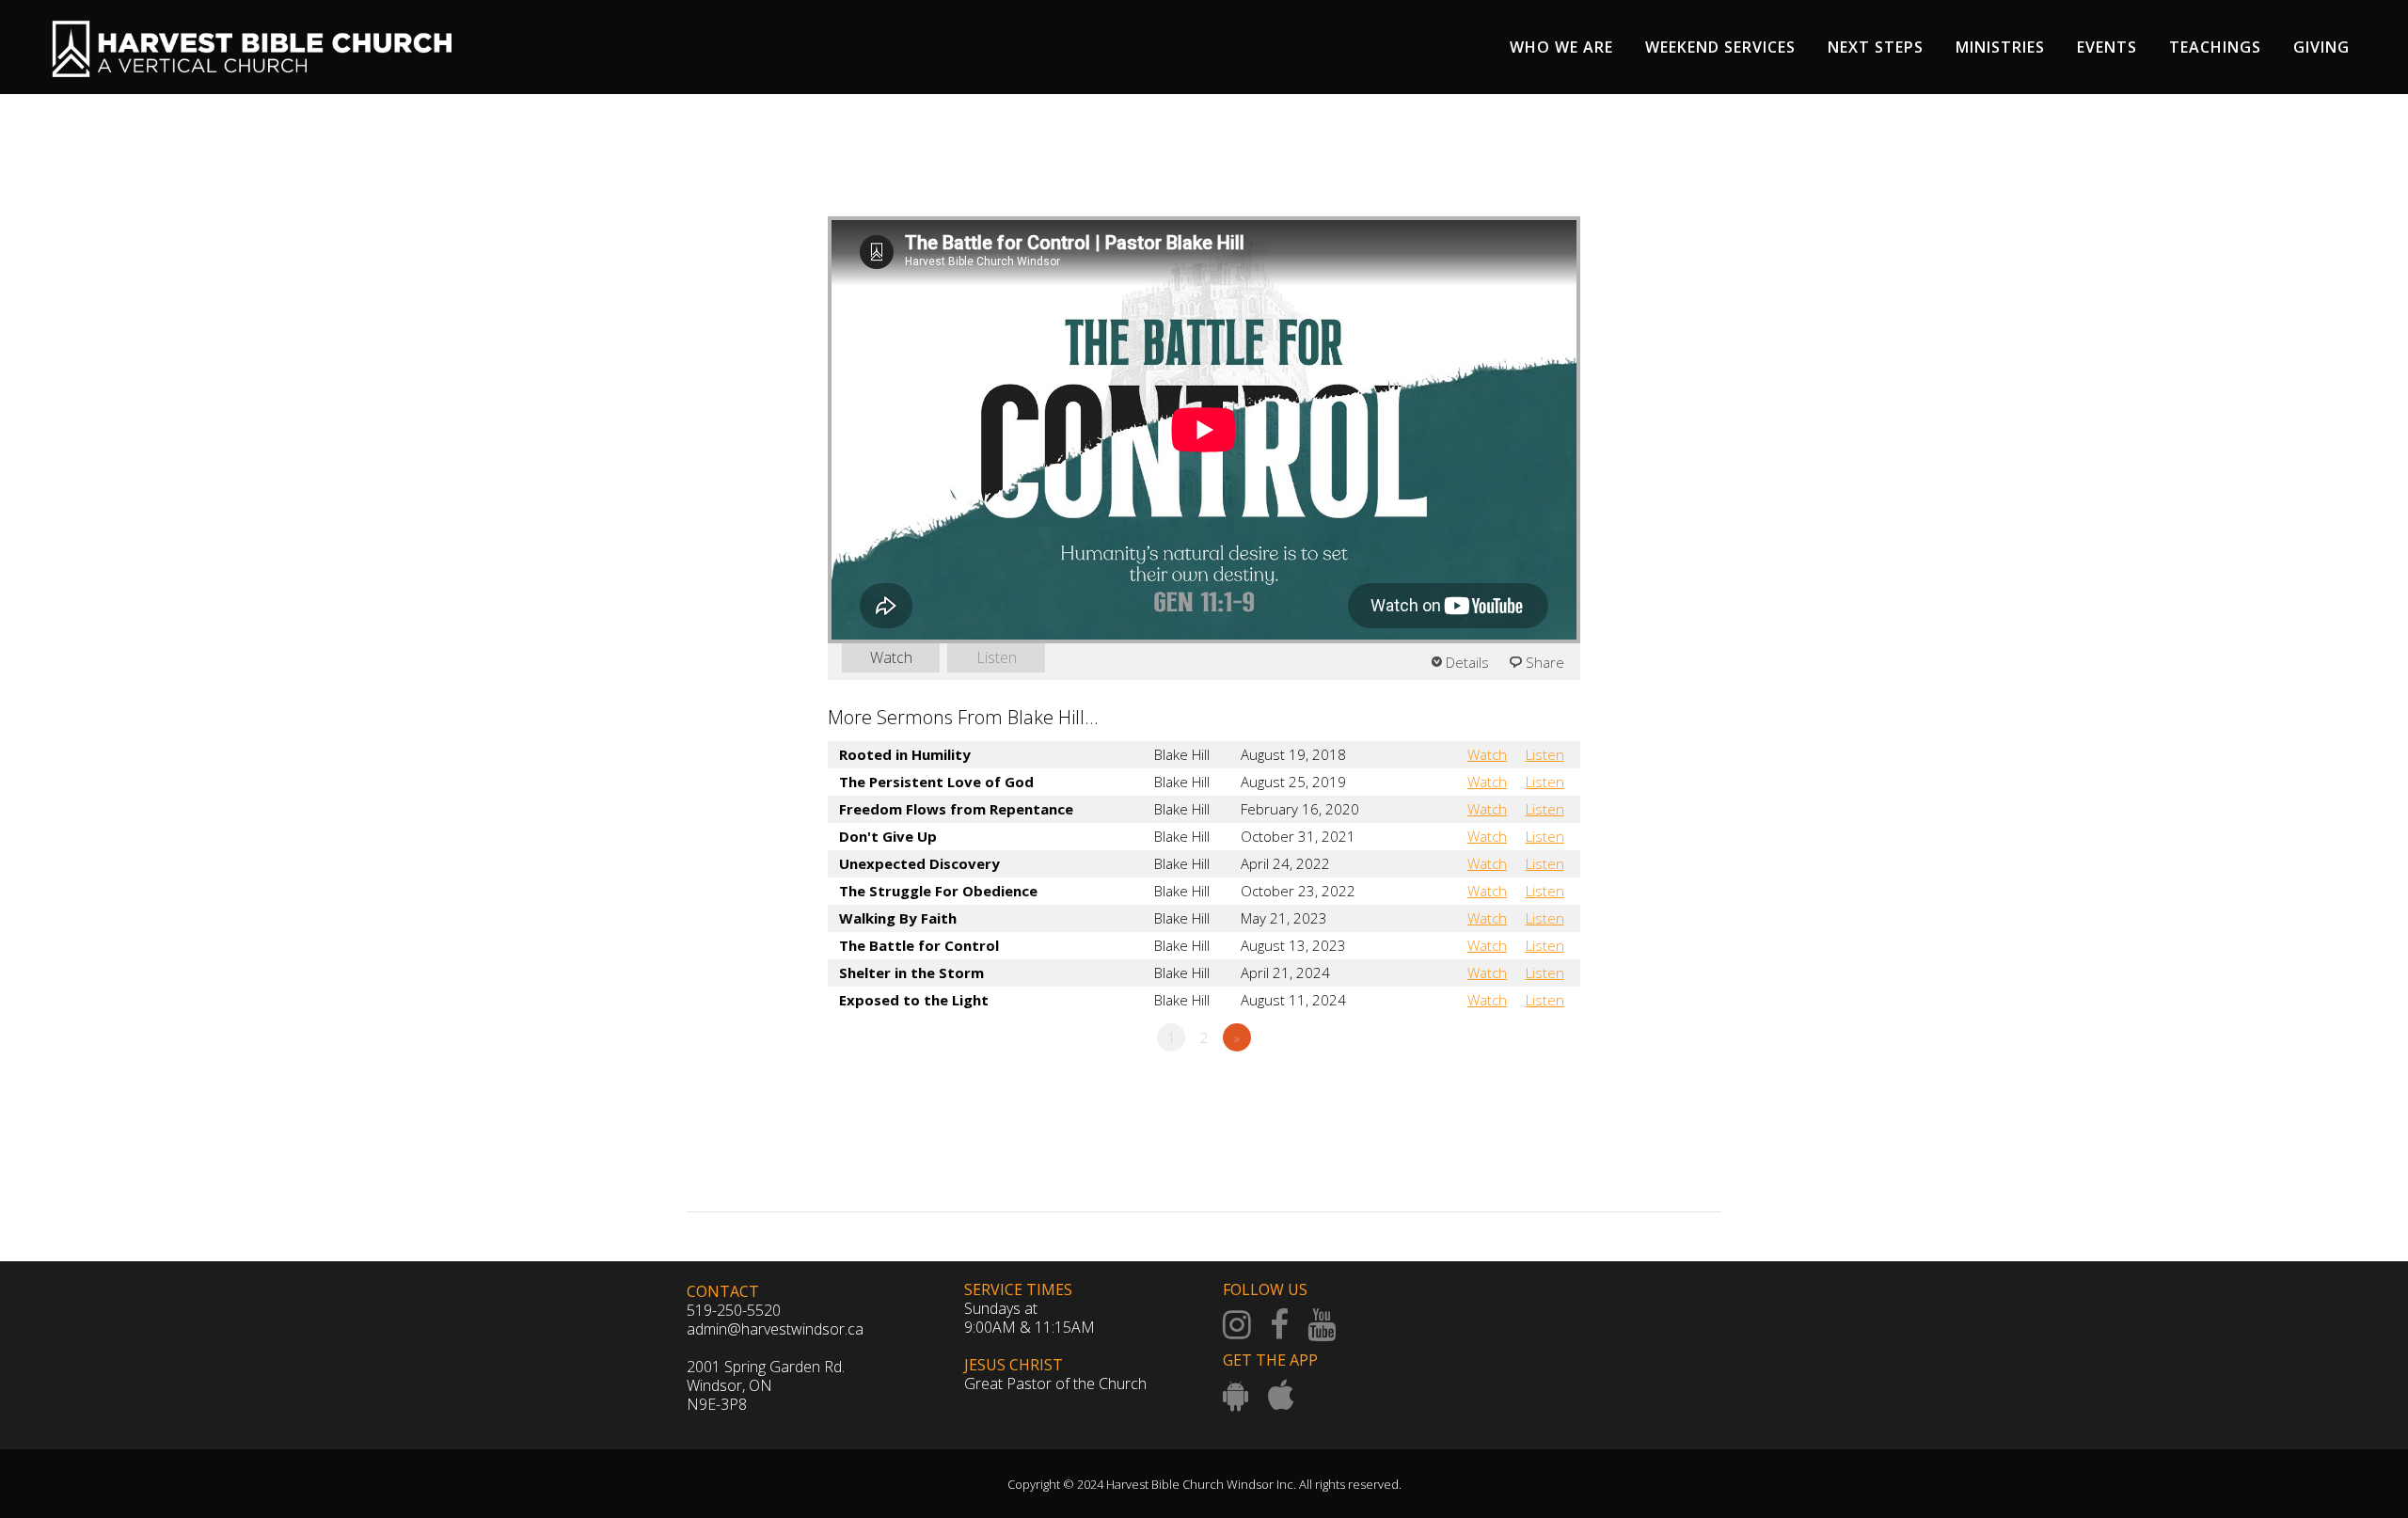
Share (1545, 662)
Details (1467, 662)
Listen (997, 657)
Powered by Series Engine (1511, 1089)
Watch (891, 657)
